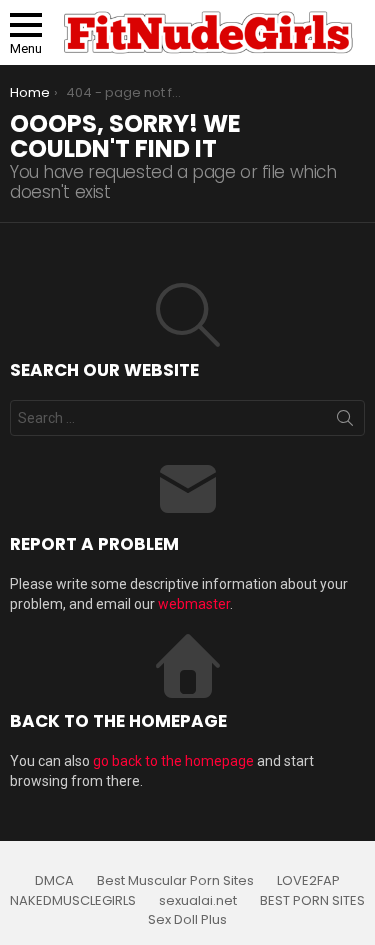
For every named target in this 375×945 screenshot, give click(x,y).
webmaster (194, 604)
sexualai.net (198, 901)
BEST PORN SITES (312, 901)
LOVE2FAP (308, 881)
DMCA (54, 881)
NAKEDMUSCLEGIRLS (73, 901)
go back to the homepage (173, 761)
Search (345, 422)
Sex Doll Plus (187, 920)
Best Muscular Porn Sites (175, 881)
